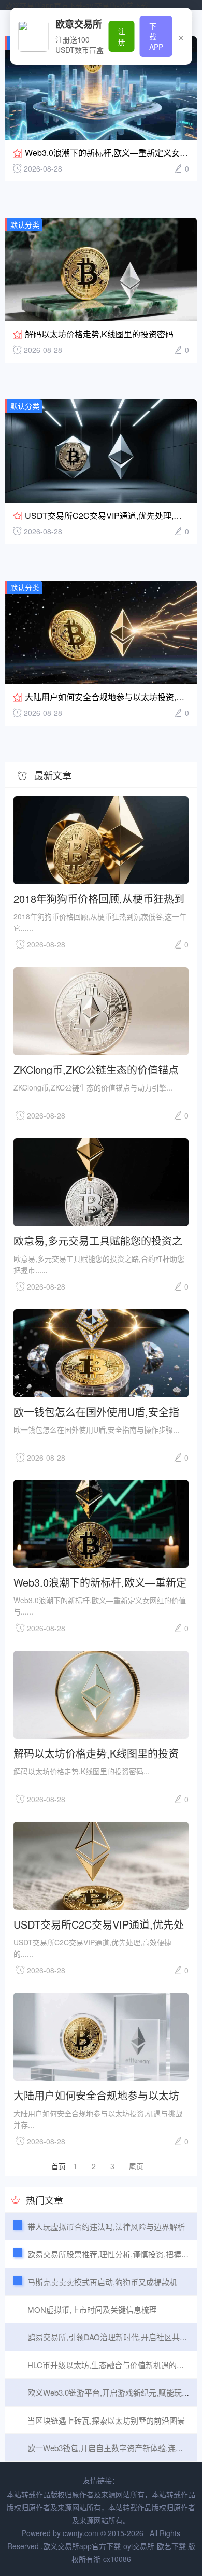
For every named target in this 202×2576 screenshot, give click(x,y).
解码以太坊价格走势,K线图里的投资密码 (99, 334)
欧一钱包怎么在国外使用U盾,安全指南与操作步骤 (96, 1411)
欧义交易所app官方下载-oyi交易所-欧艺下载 (77, 5)
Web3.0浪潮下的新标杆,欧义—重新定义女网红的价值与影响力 (100, 1582)
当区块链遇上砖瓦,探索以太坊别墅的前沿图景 (106, 2420)
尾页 (136, 2166)
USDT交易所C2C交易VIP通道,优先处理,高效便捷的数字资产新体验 (99, 1924)
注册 (122, 36)
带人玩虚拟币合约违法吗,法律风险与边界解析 (106, 2226)
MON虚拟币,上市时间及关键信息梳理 (92, 2309)
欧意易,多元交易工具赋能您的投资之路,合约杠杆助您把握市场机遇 (98, 1240)
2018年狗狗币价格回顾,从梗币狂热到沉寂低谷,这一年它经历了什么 (99, 898)
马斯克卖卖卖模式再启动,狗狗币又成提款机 (102, 2282)
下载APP (156, 36)
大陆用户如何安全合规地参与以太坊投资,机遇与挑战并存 (96, 2095)
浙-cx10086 (112, 2559)
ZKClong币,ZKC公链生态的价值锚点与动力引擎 (96, 1069)
